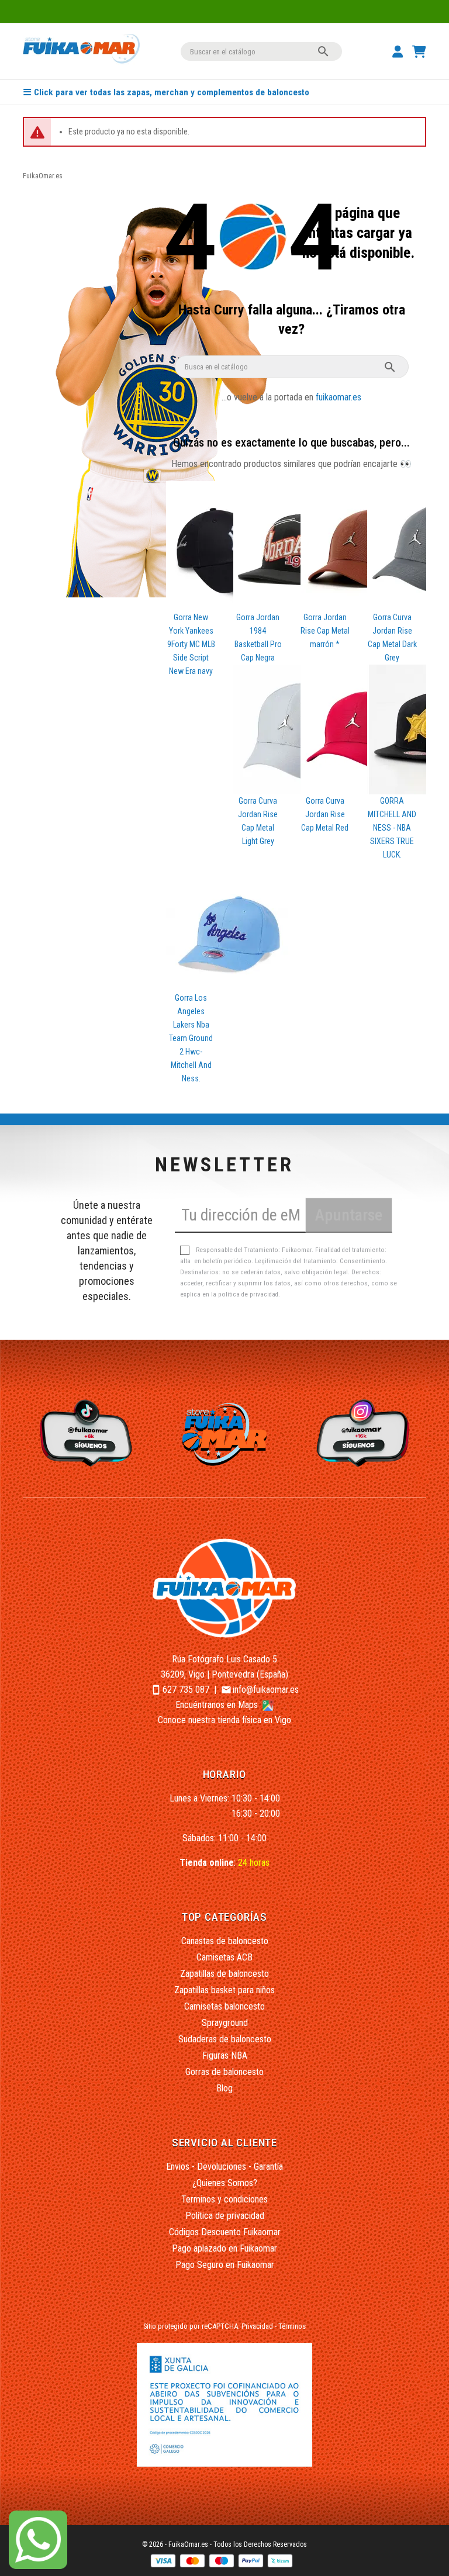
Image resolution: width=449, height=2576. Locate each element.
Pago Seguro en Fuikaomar (225, 2265)
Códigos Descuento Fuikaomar (225, 2232)
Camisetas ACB (224, 1957)
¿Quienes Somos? (225, 2183)
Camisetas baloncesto (224, 2006)
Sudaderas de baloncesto (225, 2039)
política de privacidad (248, 1294)
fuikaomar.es (339, 397)
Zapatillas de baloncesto (224, 1974)
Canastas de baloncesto (225, 1941)
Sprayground (225, 2023)
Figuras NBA (225, 2055)
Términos (292, 2326)
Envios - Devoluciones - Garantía (224, 2167)
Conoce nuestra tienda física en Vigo (224, 1720)
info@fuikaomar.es (266, 1690)
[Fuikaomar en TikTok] (84, 1432)
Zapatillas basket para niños (224, 1990)
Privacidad (257, 2326)
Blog (224, 2088)
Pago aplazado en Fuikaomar (224, 2248)
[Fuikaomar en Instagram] (365, 1432)
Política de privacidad (225, 2216)
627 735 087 (186, 1690)
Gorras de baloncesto (224, 2072)
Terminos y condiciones (224, 2199)
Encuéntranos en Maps (218, 1705)
